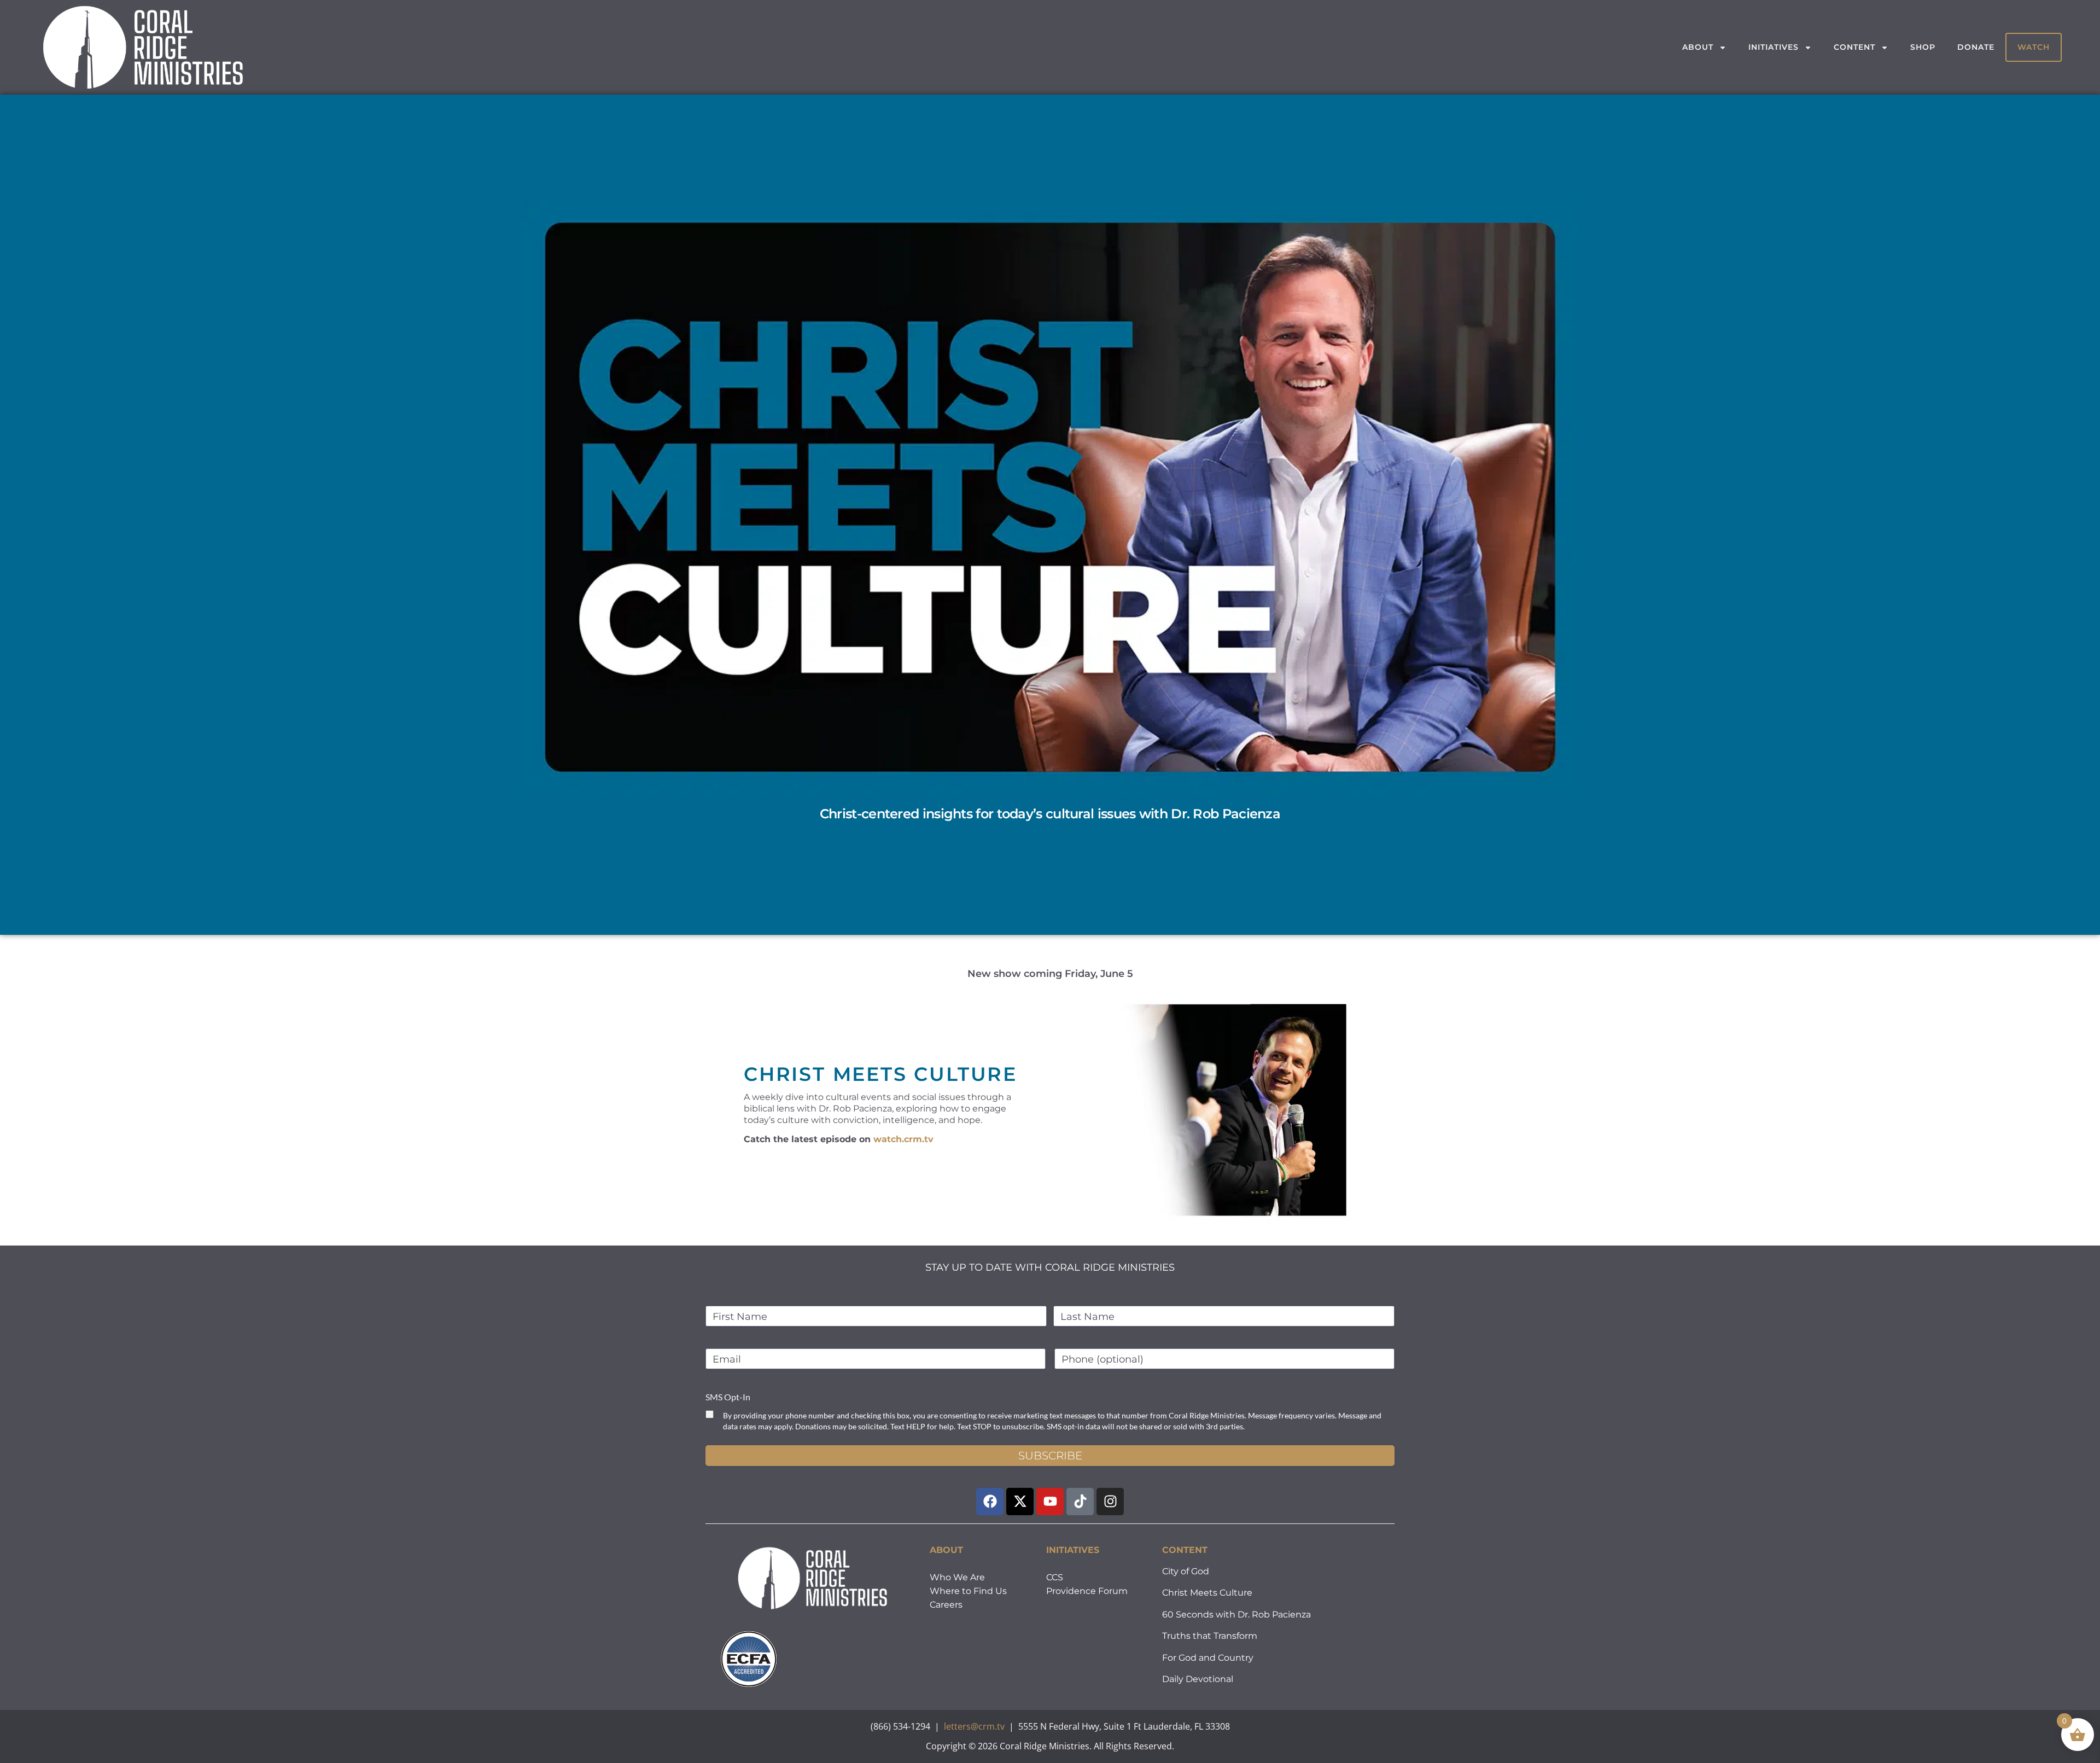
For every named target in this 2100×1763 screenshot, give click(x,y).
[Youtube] (1050, 1502)
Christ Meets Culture (1207, 1593)
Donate (1976, 47)
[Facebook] (990, 1502)
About (1698, 47)
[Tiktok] (1080, 1502)
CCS (1055, 1577)
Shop (1923, 47)
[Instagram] (1110, 1502)
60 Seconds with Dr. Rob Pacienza (1236, 1614)
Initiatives (1774, 47)
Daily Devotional (1198, 1679)
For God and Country (1208, 1658)
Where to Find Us (968, 1591)
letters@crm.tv (974, 1726)
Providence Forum (1087, 1591)
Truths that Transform (1210, 1636)
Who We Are (957, 1577)
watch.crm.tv (903, 1139)
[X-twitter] (1020, 1502)
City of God (1186, 1571)
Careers (946, 1605)
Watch (2034, 47)
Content (1854, 47)
